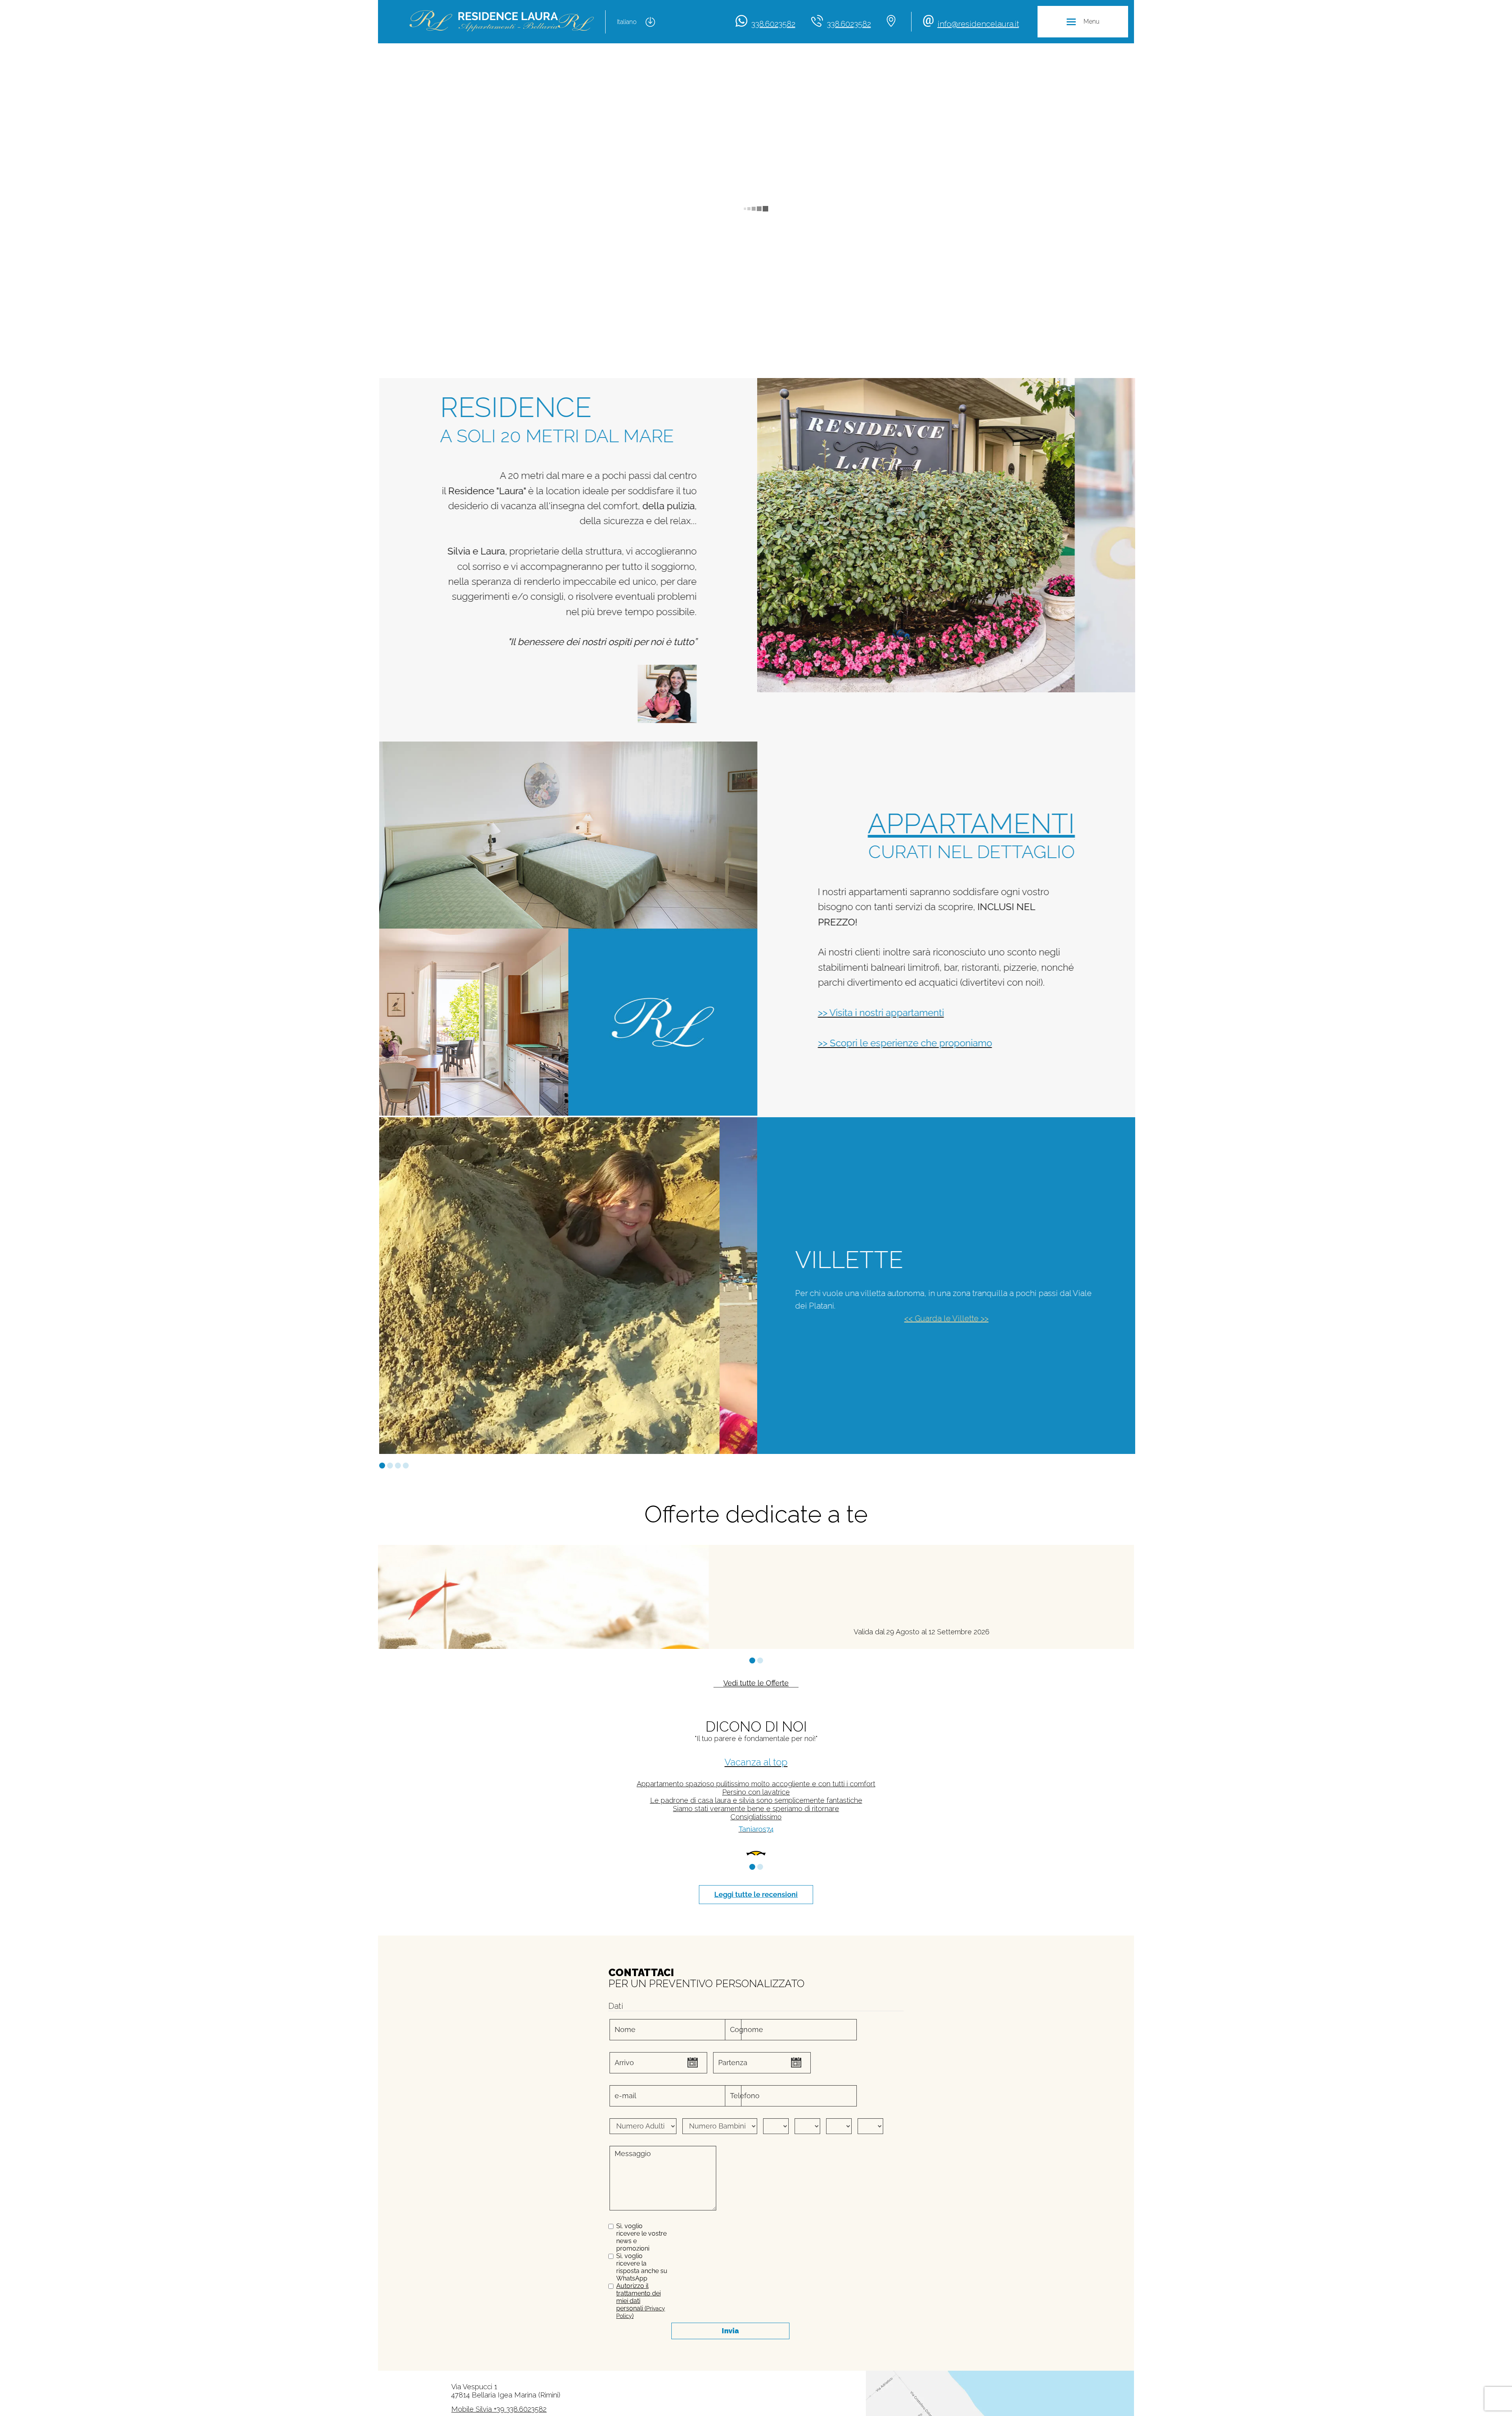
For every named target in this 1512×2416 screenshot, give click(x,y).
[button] (382, 1466)
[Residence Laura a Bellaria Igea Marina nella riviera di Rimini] (502, 22)
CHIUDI (1059, 2389)
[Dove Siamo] (893, 22)
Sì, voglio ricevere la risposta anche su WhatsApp (642, 2287)
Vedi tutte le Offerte (756, 1683)
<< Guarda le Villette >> (945, 1318)
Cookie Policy (418, 2406)
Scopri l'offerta (655, 1629)
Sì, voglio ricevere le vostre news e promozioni (641, 2257)
